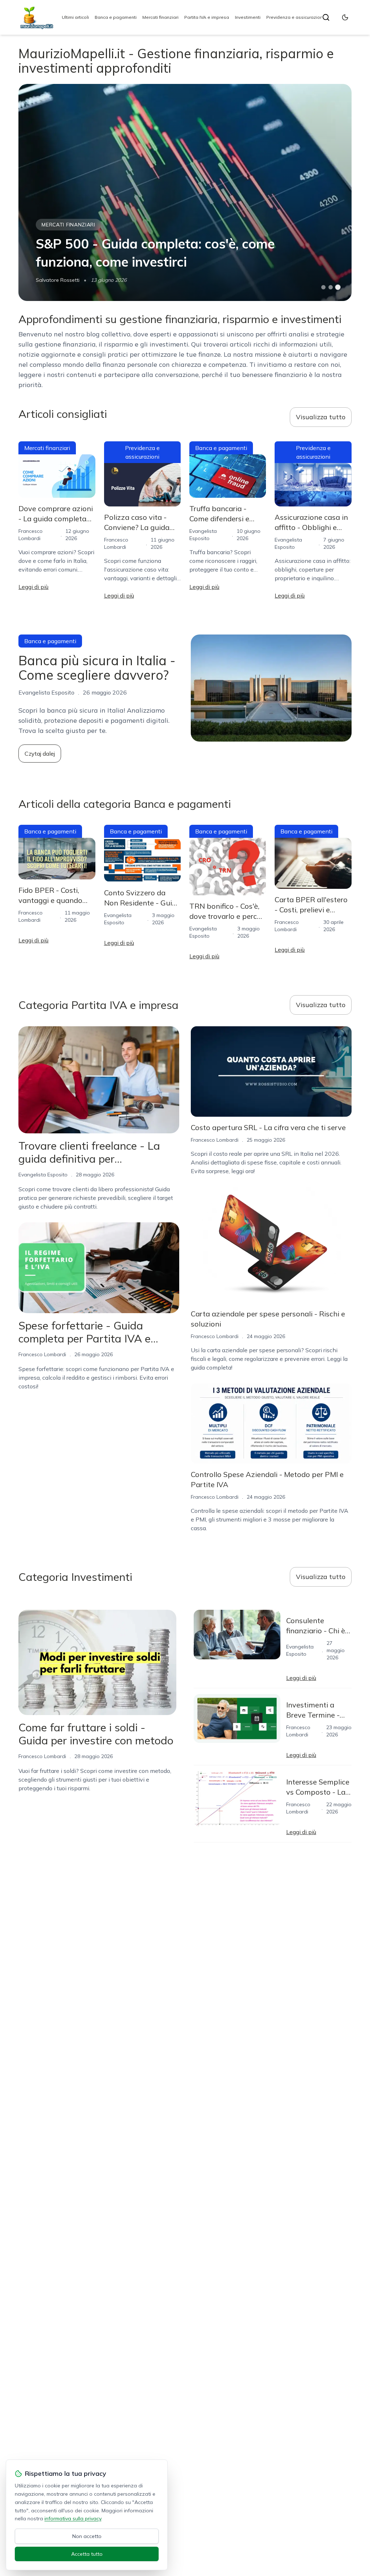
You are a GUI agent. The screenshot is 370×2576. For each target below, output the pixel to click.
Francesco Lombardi (42, 1354)
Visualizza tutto (321, 417)
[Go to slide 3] (338, 287)
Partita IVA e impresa (207, 17)
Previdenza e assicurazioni (295, 17)
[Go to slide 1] (323, 287)
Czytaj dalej (40, 754)
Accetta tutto (87, 2554)
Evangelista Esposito (43, 1175)
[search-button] (326, 17)
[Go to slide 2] (331, 287)
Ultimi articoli (75, 17)
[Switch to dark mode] (345, 17)
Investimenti (248, 17)
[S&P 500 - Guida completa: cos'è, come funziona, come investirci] (185, 192)
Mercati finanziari (160, 17)
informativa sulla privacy (73, 2518)
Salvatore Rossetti (58, 280)
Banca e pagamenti (116, 17)
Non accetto (87, 2536)
